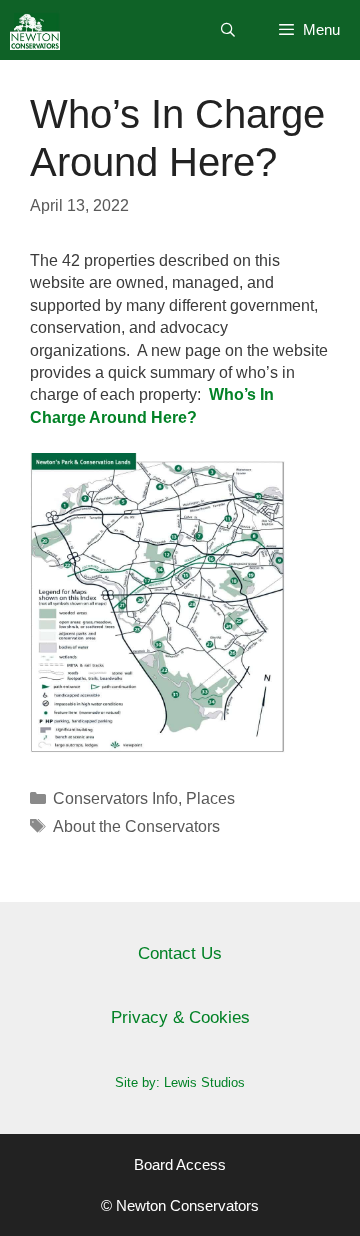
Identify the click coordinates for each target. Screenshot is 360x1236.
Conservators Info (115, 798)
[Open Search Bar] (228, 30)
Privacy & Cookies (180, 1017)
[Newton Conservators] (35, 30)
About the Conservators (136, 826)
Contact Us (180, 953)
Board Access (180, 1164)
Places (210, 798)
